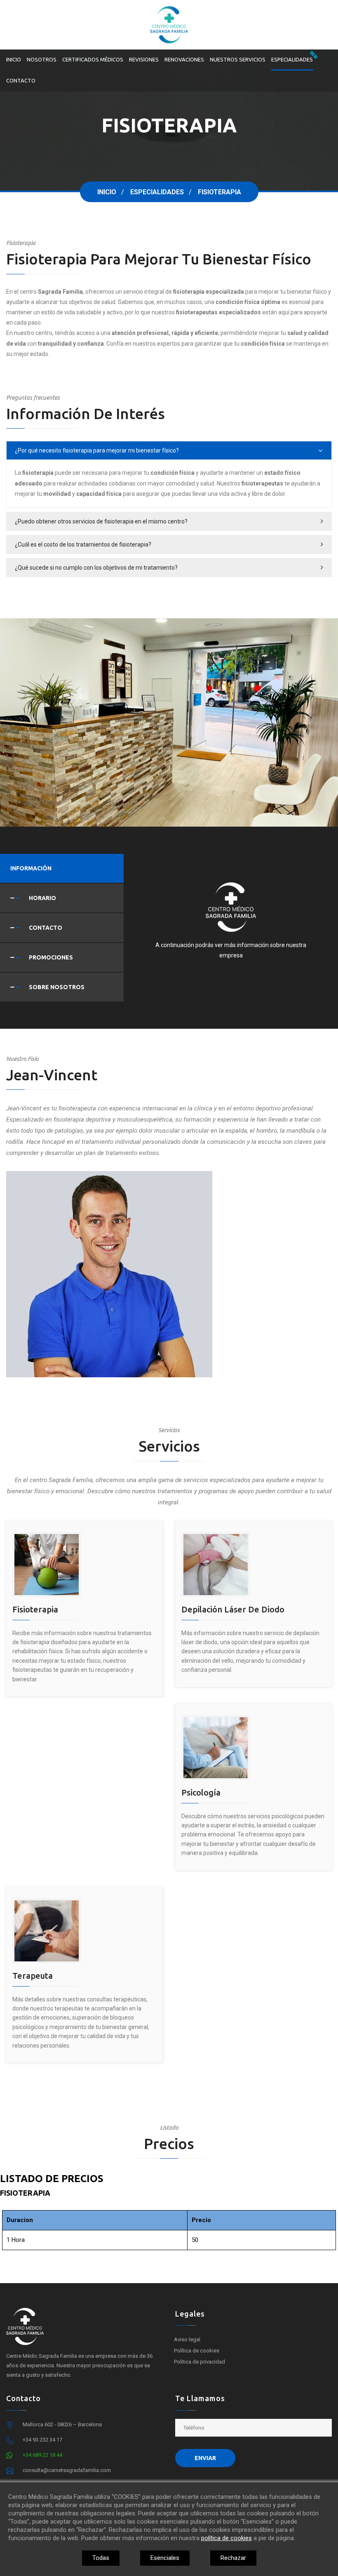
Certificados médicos (93, 59)
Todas (101, 2558)
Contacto (21, 80)
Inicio (14, 59)
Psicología (201, 1792)
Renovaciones (184, 59)
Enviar (205, 2458)
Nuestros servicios (238, 59)
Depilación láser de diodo (233, 1609)
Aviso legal (187, 2339)
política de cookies (227, 2538)
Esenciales (165, 2558)
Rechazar (233, 2558)
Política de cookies (197, 2351)
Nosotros (42, 59)
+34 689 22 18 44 (42, 2455)
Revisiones (144, 59)
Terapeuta (33, 1976)
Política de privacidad (200, 2362)
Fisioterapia (35, 1609)
